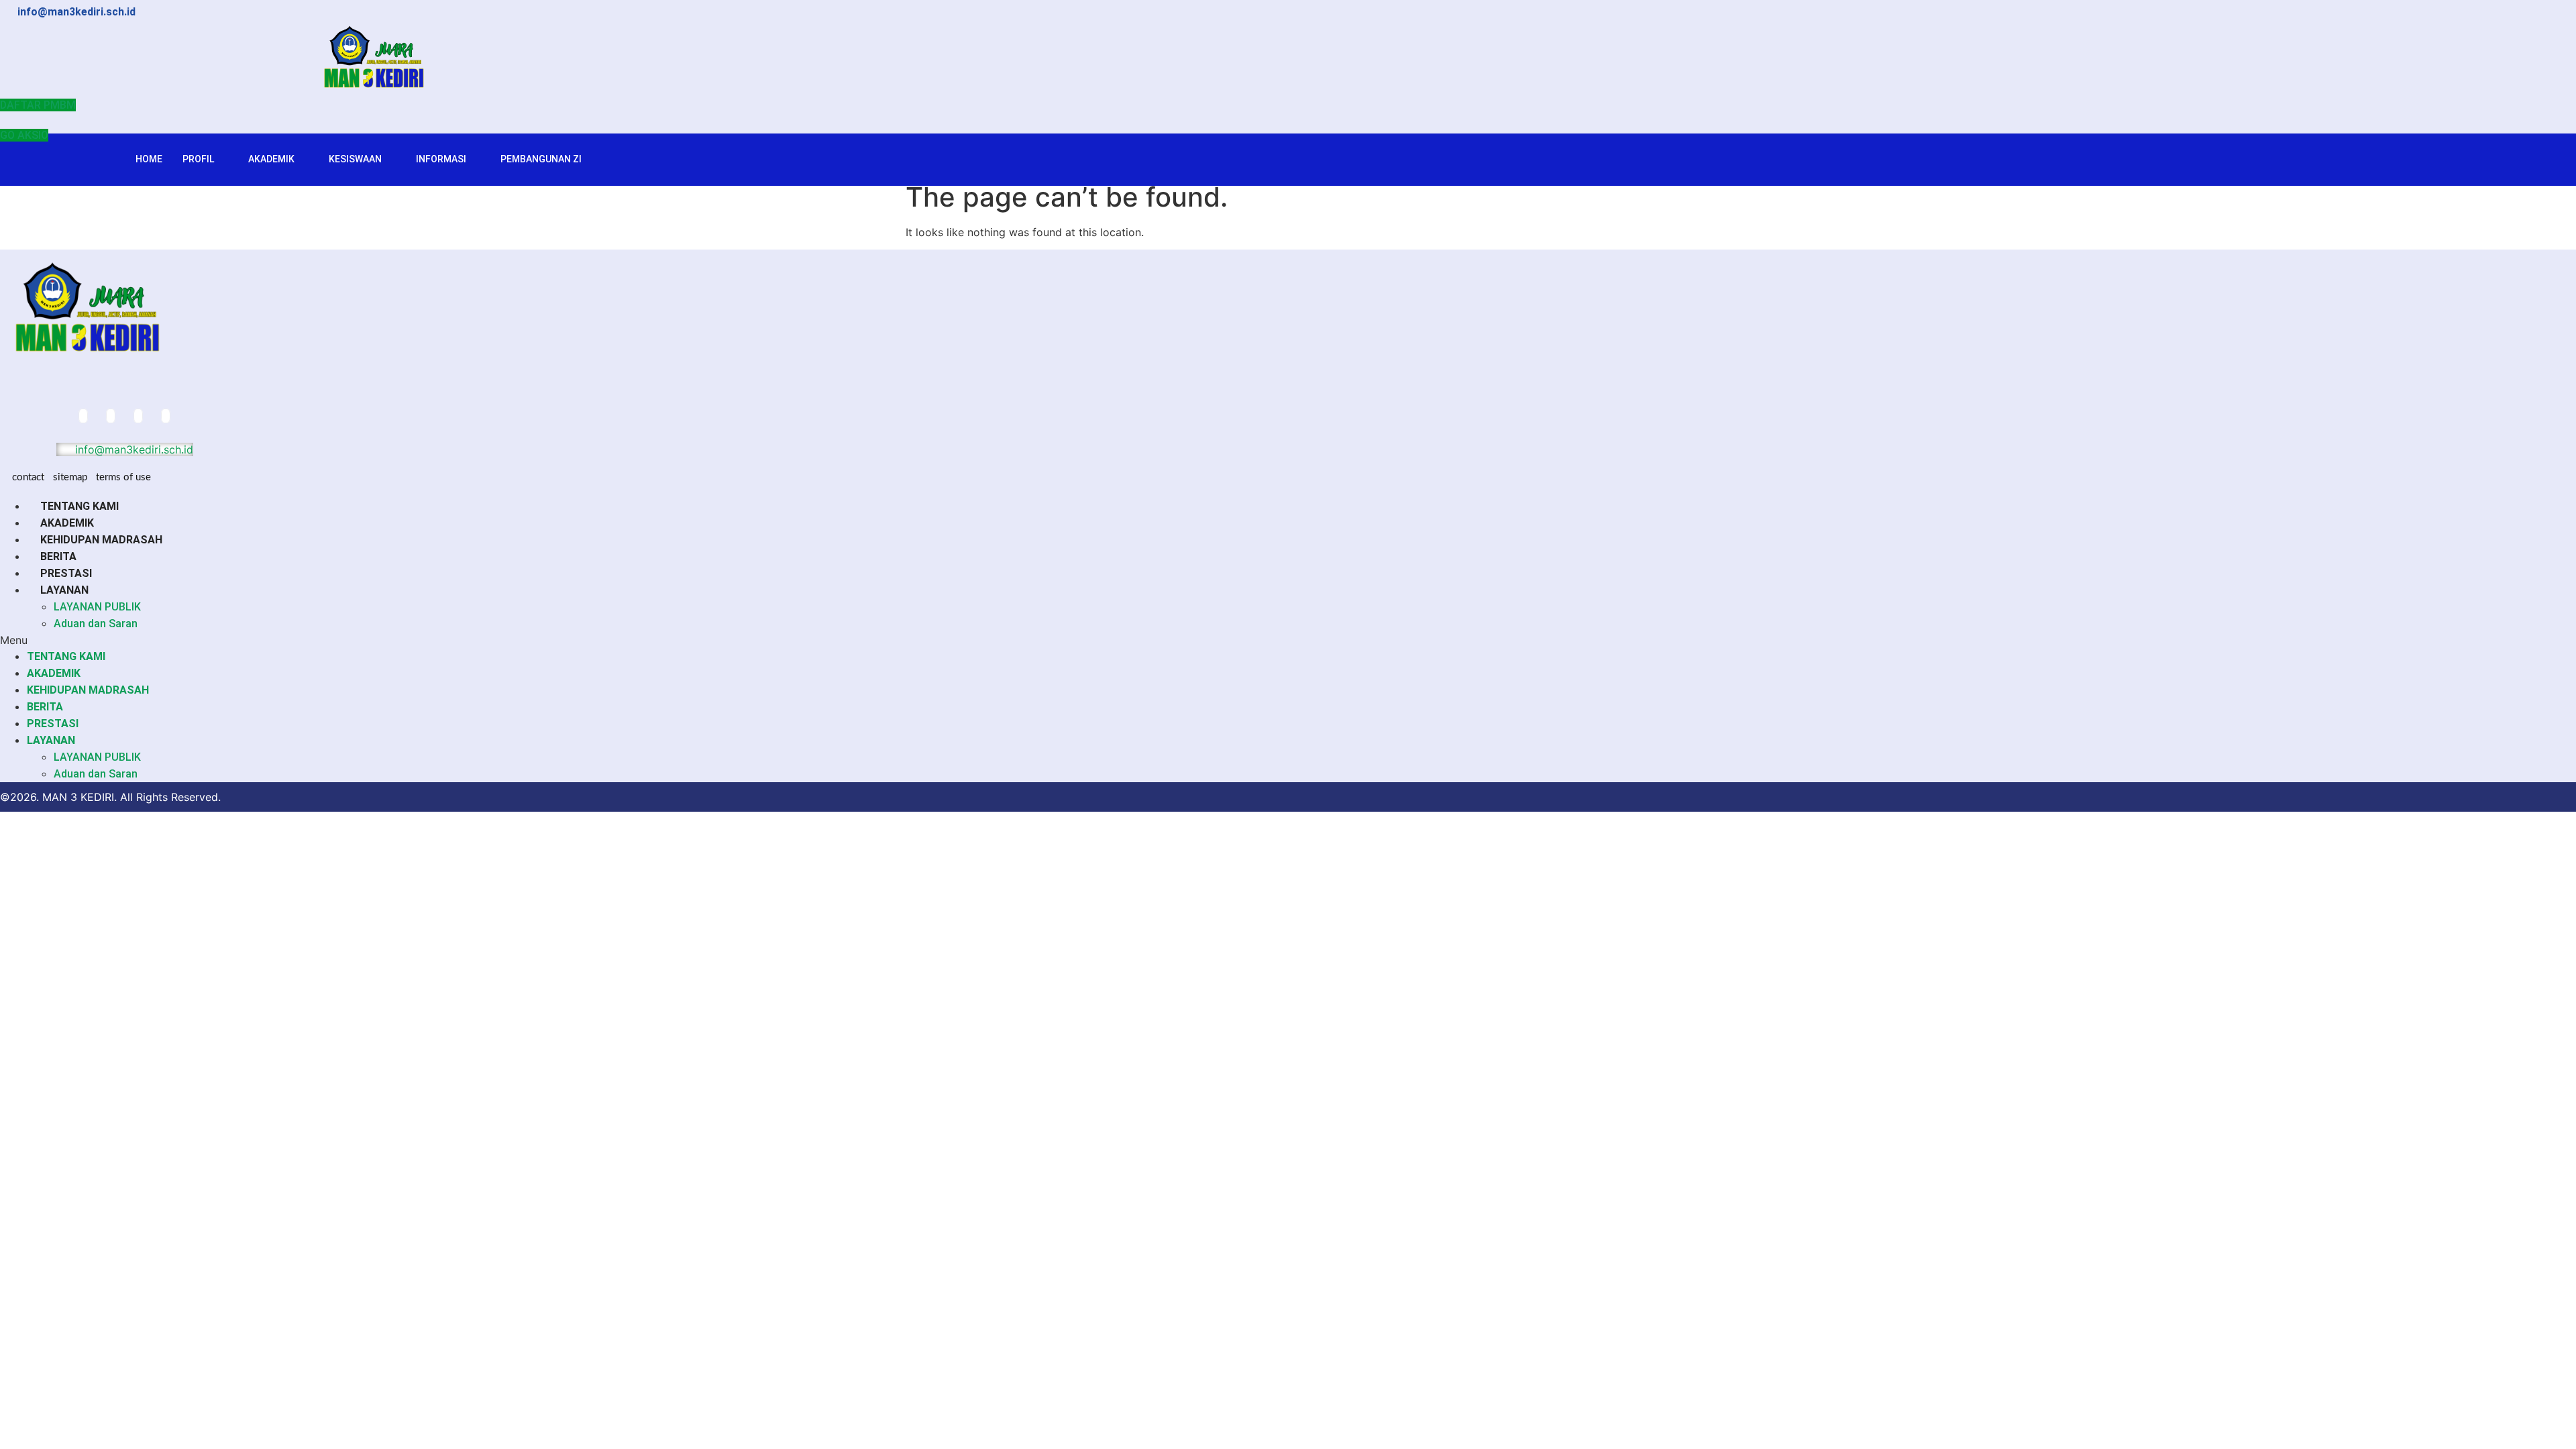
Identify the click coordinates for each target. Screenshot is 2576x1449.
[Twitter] (111, 416)
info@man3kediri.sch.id (132, 449)
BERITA (58, 556)
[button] (382, 640)
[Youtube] (166, 416)
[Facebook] (83, 416)
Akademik (271, 159)
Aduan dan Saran (96, 624)
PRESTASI (66, 573)
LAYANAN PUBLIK (97, 607)
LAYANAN (64, 590)
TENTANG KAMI (79, 506)
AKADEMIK (67, 523)
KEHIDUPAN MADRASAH (101, 540)
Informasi (441, 159)
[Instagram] (138, 416)
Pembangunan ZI (541, 159)
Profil (198, 159)
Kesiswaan (355, 159)
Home (149, 159)
